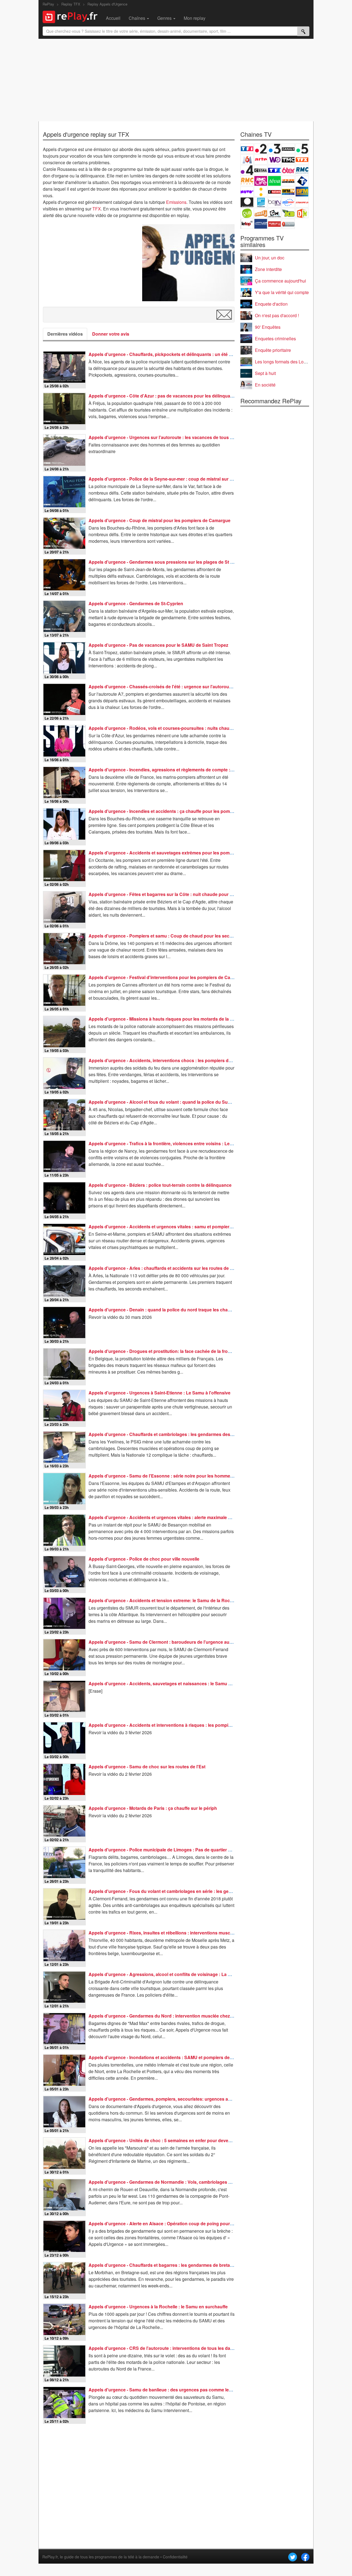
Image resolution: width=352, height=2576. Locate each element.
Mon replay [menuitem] (195, 18)
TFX (97, 209)
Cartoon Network (274, 213)
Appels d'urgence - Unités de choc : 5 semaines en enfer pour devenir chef (166, 2140)
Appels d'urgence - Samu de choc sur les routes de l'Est (147, 1767)
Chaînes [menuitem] (137, 18)
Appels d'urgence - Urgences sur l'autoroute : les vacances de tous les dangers (171, 437)
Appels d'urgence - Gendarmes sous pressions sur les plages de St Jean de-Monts (175, 562)
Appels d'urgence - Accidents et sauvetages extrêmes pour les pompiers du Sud (172, 853)
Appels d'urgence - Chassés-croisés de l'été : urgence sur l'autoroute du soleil (170, 687)
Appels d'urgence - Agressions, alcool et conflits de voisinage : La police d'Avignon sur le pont (187, 1974)
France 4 (247, 170)
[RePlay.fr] (72, 16)
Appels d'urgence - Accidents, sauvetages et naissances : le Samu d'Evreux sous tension (182, 1683)
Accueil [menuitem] (113, 18)
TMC (288, 159)
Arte (261, 159)
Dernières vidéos (65, 334)
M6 (247, 159)
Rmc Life (261, 181)
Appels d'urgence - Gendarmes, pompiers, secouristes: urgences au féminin (168, 2099)
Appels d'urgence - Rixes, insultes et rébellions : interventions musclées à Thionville (176, 1933)
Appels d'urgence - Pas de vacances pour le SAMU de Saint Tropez (158, 645)
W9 (274, 159)
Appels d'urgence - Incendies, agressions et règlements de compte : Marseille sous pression (185, 770)
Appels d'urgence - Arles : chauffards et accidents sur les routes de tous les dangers (177, 1268)
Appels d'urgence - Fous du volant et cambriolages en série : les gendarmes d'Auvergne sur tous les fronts (200, 1891)
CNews (274, 192)
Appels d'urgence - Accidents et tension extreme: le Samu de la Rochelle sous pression (180, 1600)
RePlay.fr (50, 2557)
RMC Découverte (302, 170)
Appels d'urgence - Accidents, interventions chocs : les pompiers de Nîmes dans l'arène (180, 1060)
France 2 (261, 149)
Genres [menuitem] (165, 18)
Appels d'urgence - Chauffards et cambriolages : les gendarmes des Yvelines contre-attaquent (187, 1434)
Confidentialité (175, 2557)
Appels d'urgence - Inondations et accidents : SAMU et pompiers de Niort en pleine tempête (184, 2057)
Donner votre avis (111, 334)
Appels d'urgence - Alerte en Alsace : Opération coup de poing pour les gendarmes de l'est (183, 2223)
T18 (302, 181)
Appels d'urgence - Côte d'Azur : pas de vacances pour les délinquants (163, 396)
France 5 (302, 149)
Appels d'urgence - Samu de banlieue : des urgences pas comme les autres (167, 2390)
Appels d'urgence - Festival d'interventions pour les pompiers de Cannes (165, 977)
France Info (261, 192)
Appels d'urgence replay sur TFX (86, 134)
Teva (274, 181)
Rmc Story (247, 181)
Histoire (288, 224)
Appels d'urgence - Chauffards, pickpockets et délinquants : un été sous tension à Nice (179, 354)
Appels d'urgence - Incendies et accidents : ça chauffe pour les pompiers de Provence (178, 811)
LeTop (247, 224)
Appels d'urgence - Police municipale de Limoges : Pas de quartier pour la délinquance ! (180, 1850)
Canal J (261, 213)
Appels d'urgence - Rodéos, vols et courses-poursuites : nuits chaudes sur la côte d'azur (181, 728)
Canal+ (288, 149)
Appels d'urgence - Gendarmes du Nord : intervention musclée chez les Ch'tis (169, 2016)
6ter (288, 170)
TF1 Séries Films (274, 170)
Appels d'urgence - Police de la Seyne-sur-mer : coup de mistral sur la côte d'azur (173, 479)
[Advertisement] (176, 80)
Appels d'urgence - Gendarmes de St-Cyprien (136, 603)
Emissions (176, 202)
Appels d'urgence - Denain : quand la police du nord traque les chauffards (166, 1310)
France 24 (261, 202)
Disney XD (288, 213)
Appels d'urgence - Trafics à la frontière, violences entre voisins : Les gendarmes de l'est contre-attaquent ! (200, 1143)
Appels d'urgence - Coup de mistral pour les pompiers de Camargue (159, 520)
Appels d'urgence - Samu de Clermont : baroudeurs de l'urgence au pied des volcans (177, 1642)
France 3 (274, 149)
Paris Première (288, 181)
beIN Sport (274, 202)
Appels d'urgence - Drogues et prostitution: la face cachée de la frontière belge (170, 1351)
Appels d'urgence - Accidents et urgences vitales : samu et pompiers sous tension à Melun (183, 1227)
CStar (261, 170)
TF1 (247, 149)
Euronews (247, 202)
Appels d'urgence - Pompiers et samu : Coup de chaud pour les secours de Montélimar (179, 936)
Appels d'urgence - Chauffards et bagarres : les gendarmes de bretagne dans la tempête (180, 2265)
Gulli (247, 213)
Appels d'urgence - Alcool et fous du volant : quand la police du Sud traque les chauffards (182, 1102)
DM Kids (302, 213)
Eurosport (288, 202)
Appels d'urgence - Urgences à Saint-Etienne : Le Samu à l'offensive (159, 1393)
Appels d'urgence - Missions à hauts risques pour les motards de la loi (162, 1019)
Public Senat (274, 224)
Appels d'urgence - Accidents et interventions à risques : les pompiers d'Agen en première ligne (188, 1725)
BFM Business (302, 192)
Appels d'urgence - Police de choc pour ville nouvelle (144, 1559)
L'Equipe (302, 202)
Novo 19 (247, 192)
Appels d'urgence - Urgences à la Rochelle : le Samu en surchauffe (158, 2307)
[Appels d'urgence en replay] (188, 263)
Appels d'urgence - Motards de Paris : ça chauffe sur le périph (153, 1808)
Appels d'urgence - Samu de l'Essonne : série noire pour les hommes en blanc (170, 1476)
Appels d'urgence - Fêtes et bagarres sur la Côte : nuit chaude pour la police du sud (176, 894)
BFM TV (288, 192)
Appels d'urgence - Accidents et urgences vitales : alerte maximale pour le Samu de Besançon (187, 1517)
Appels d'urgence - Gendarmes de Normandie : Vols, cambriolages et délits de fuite (175, 2182)
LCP (261, 224)
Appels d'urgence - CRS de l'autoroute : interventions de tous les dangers (165, 2348)
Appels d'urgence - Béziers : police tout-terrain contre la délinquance (160, 1185)
